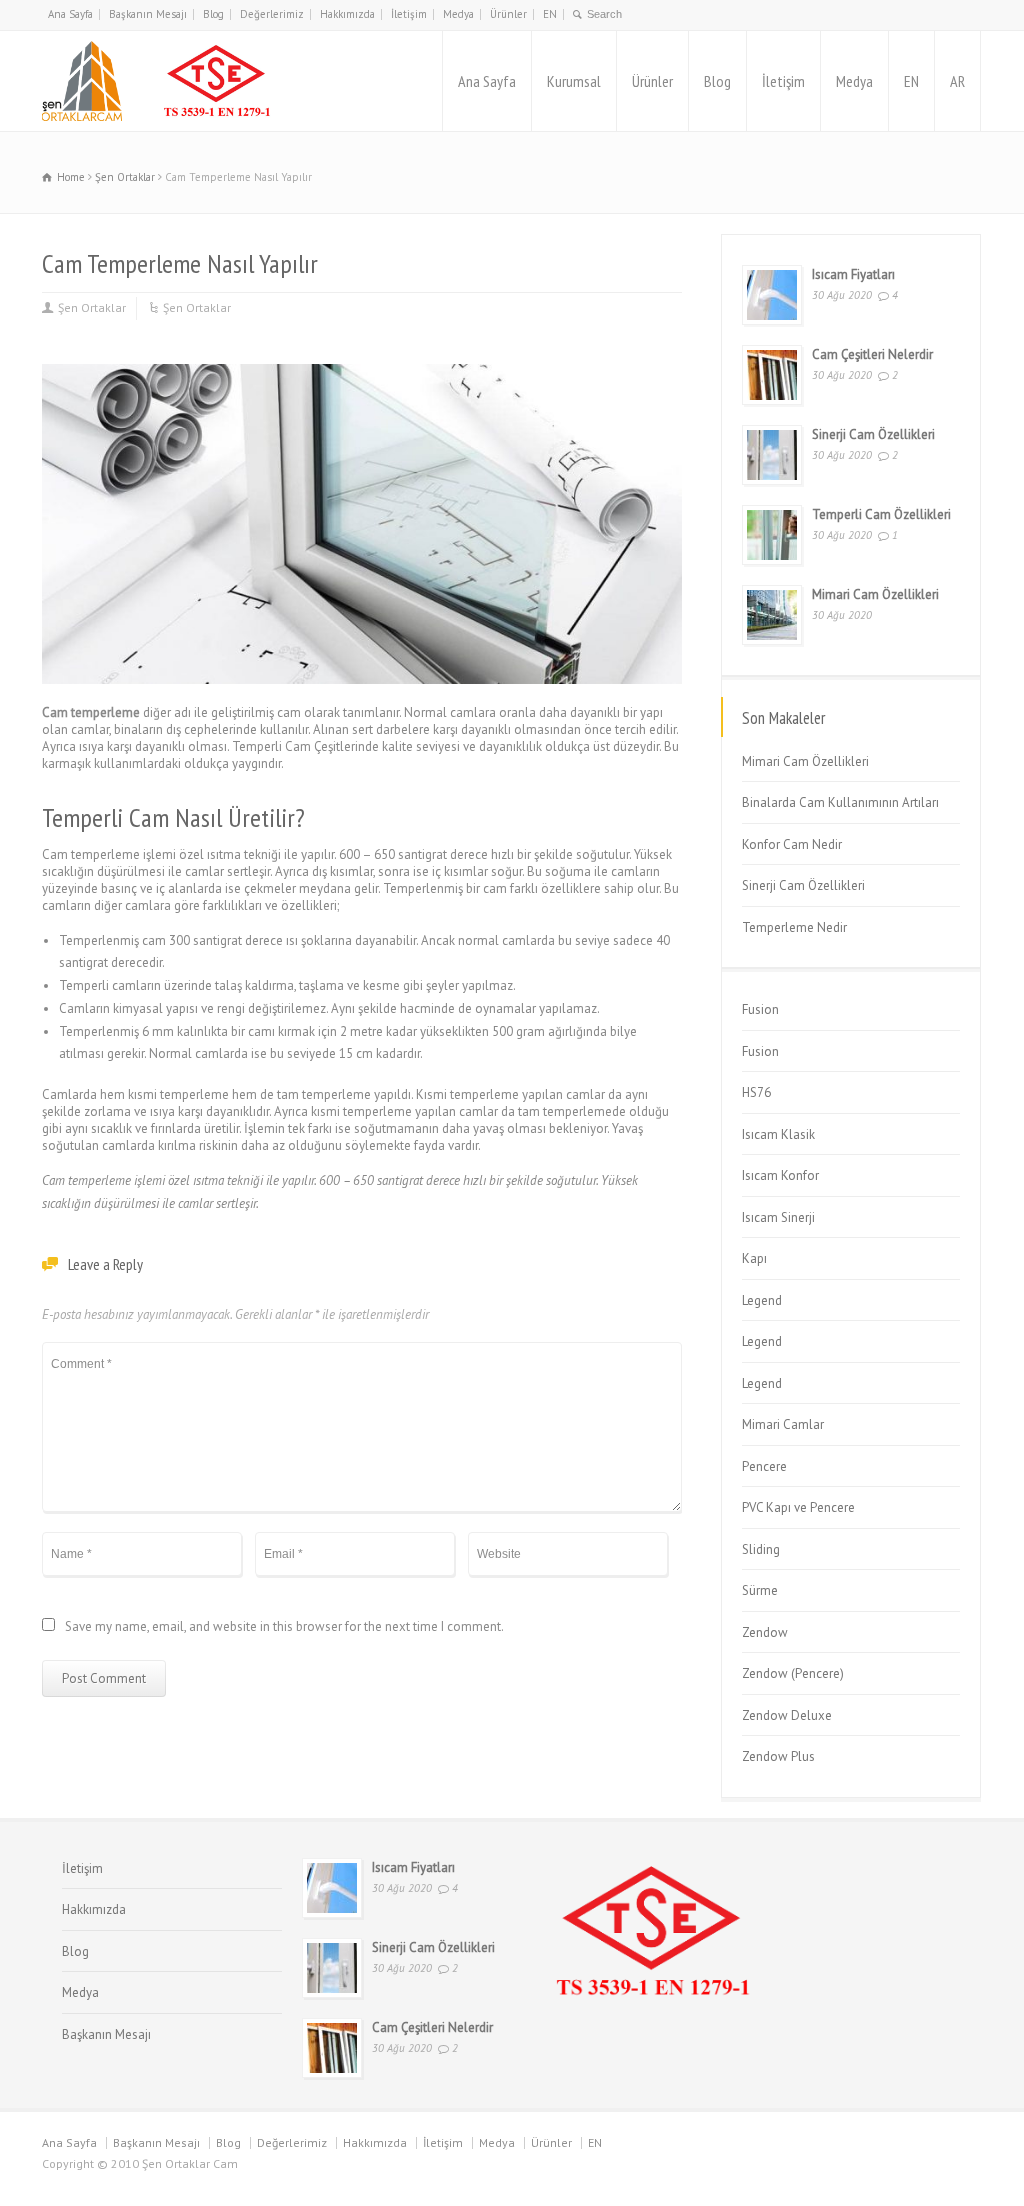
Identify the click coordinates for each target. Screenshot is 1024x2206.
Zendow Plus (778, 1756)
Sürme (760, 1590)
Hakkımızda (347, 14)
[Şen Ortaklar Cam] (159, 81)
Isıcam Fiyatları (853, 274)
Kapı (754, 1258)
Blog (213, 14)
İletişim (409, 14)
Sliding (761, 1549)
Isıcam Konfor (780, 1175)
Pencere (764, 1466)
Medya (458, 14)
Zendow (765, 1632)
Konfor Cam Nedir (792, 844)
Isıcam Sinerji (778, 1217)
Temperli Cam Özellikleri (881, 514)
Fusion (760, 1009)
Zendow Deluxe (787, 1715)
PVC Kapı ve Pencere (798, 1507)
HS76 (756, 1092)
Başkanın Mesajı (148, 14)
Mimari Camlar (783, 1424)
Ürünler (508, 14)
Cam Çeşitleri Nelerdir (872, 354)
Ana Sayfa (70, 14)
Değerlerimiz (272, 14)
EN (550, 14)
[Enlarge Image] (362, 364)
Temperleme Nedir (794, 927)
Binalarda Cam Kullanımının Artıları (840, 802)
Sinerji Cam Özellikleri (873, 434)
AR (957, 81)
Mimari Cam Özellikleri (875, 594)
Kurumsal (574, 81)
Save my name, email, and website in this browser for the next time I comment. (284, 1627)
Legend (762, 1300)
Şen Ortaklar (92, 307)
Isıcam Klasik (778, 1134)
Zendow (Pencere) (793, 1673)
